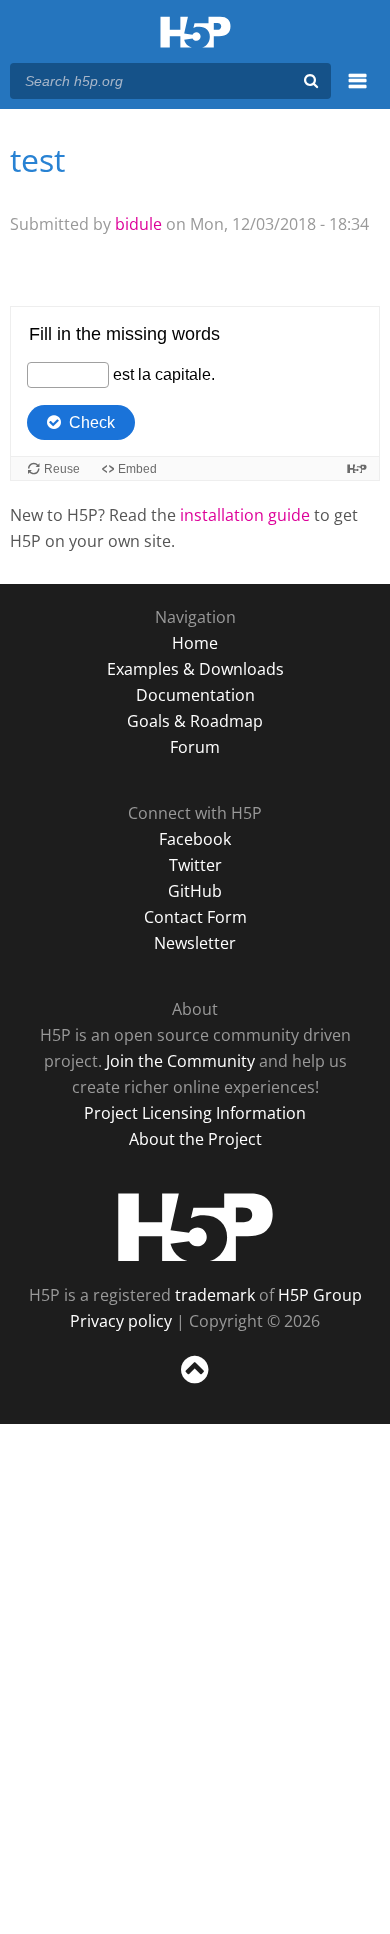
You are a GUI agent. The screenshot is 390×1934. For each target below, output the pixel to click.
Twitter (195, 865)
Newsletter (195, 943)
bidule (138, 224)
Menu (357, 92)
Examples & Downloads (195, 669)
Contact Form (195, 917)
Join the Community (180, 1061)
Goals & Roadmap (195, 721)
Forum (195, 747)
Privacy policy (121, 1321)
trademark (215, 1295)
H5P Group (320, 1295)
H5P (195, 1227)
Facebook (195, 839)
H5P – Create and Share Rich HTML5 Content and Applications (195, 33)
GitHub (195, 891)
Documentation (195, 695)
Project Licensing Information (195, 1113)
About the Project (195, 1139)
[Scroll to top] (195, 1384)
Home (195, 643)
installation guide (245, 515)
